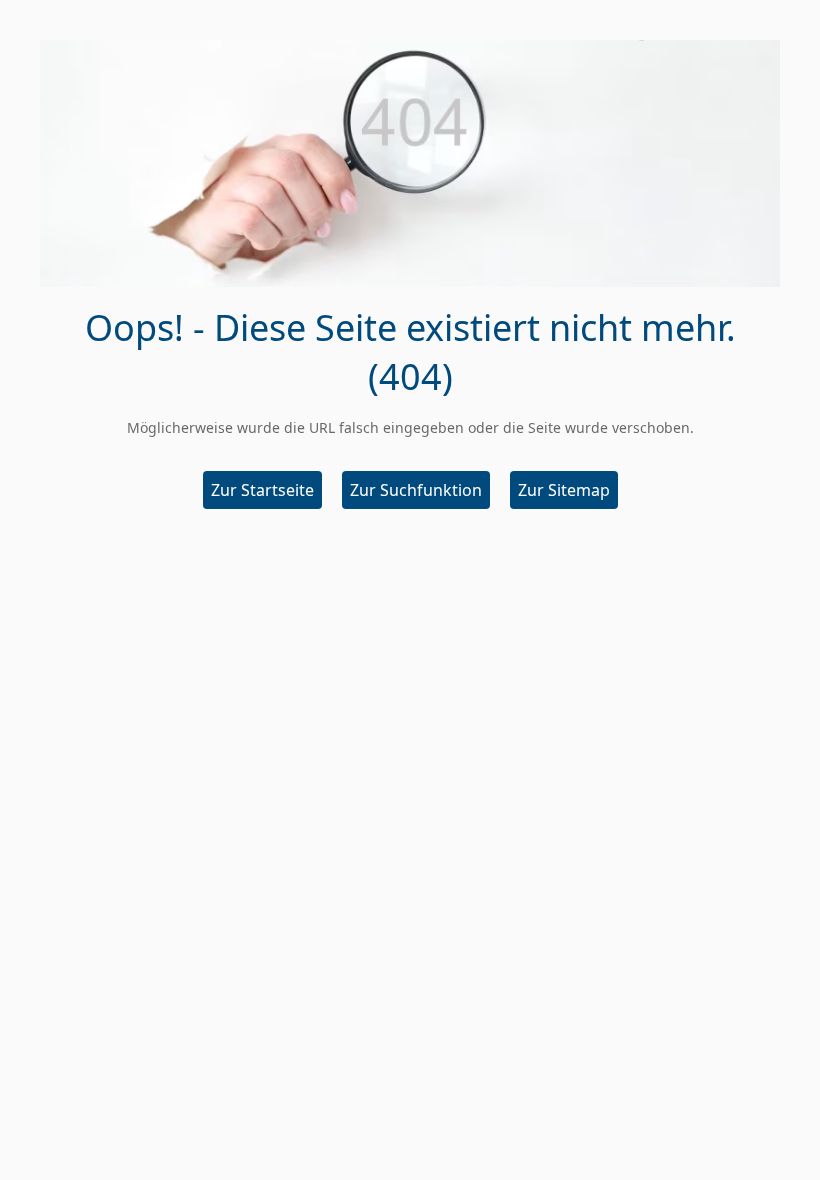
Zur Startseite (262, 490)
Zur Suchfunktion (416, 490)
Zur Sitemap (564, 490)
